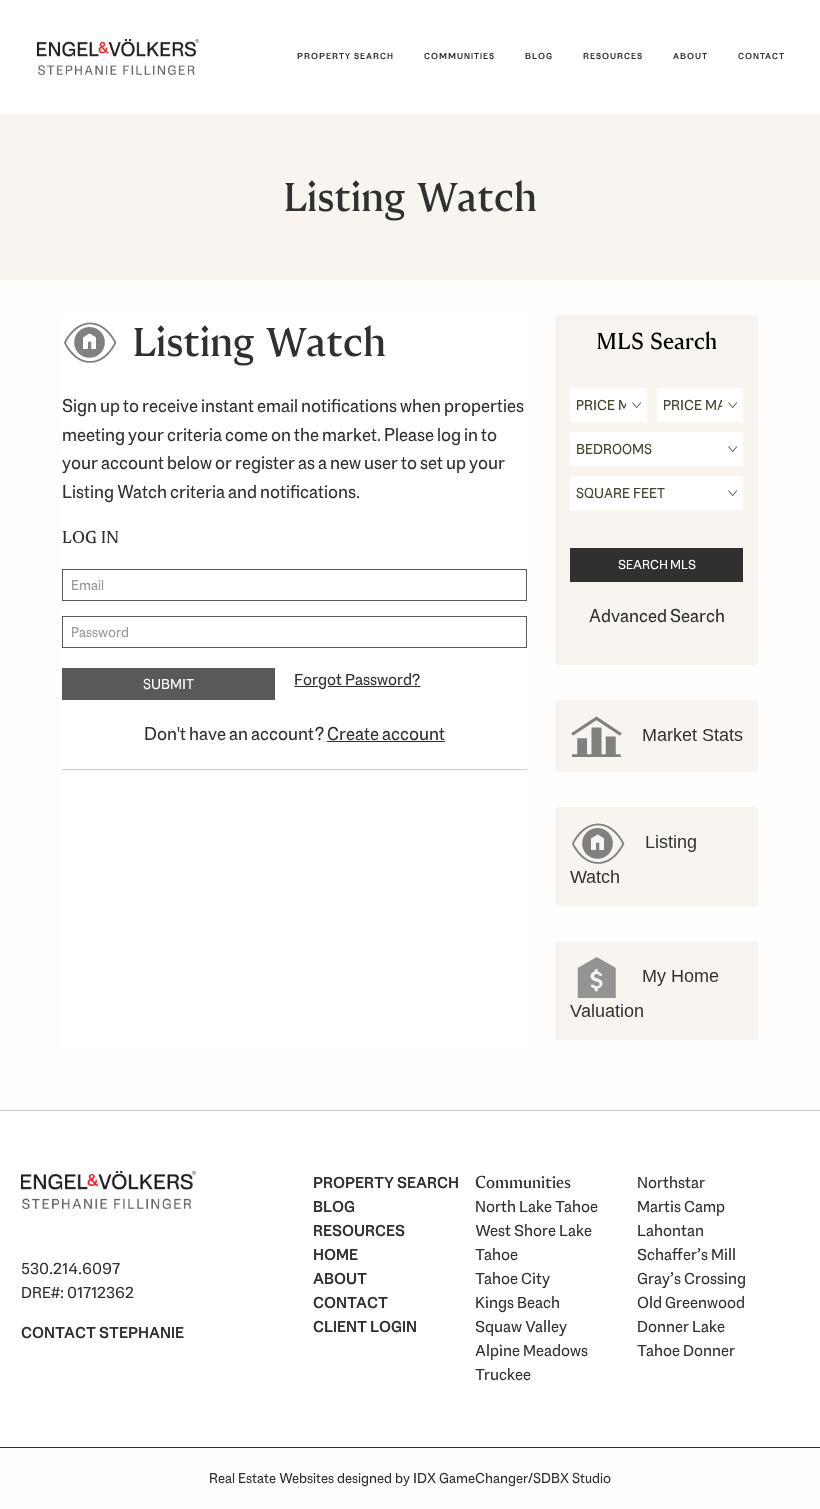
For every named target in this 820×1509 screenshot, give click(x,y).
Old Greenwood (691, 1302)
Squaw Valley (521, 1326)
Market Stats (690, 734)
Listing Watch (633, 858)
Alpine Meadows (531, 1350)
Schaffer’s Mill (686, 1254)
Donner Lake (681, 1326)
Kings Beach (517, 1302)
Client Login (365, 1326)
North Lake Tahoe (536, 1206)
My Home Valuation (644, 992)
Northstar (671, 1182)
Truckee (503, 1374)
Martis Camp (681, 1206)
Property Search (345, 56)
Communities (459, 56)
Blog (539, 56)
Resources (613, 56)
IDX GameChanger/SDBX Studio (512, 1478)
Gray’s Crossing (691, 1278)
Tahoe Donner (686, 1350)
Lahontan (670, 1230)
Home (335, 1254)
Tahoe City (512, 1278)
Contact (761, 56)
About (690, 56)
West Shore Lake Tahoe (533, 1242)
